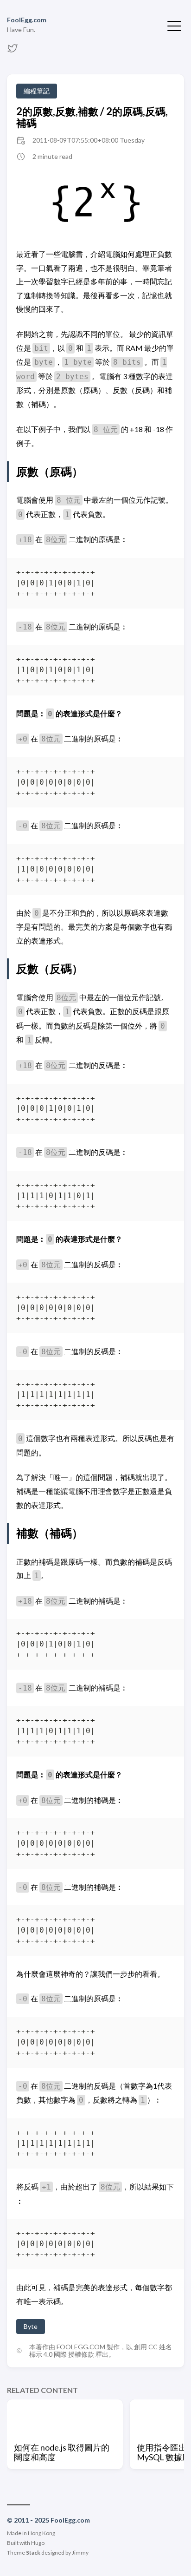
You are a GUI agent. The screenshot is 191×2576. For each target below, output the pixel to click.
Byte (31, 2326)
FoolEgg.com (27, 20)
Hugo (38, 2543)
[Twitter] (13, 51)
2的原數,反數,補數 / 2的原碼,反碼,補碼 (92, 117)
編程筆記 (37, 91)
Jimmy (80, 2553)
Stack (33, 2553)
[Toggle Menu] (174, 25)
